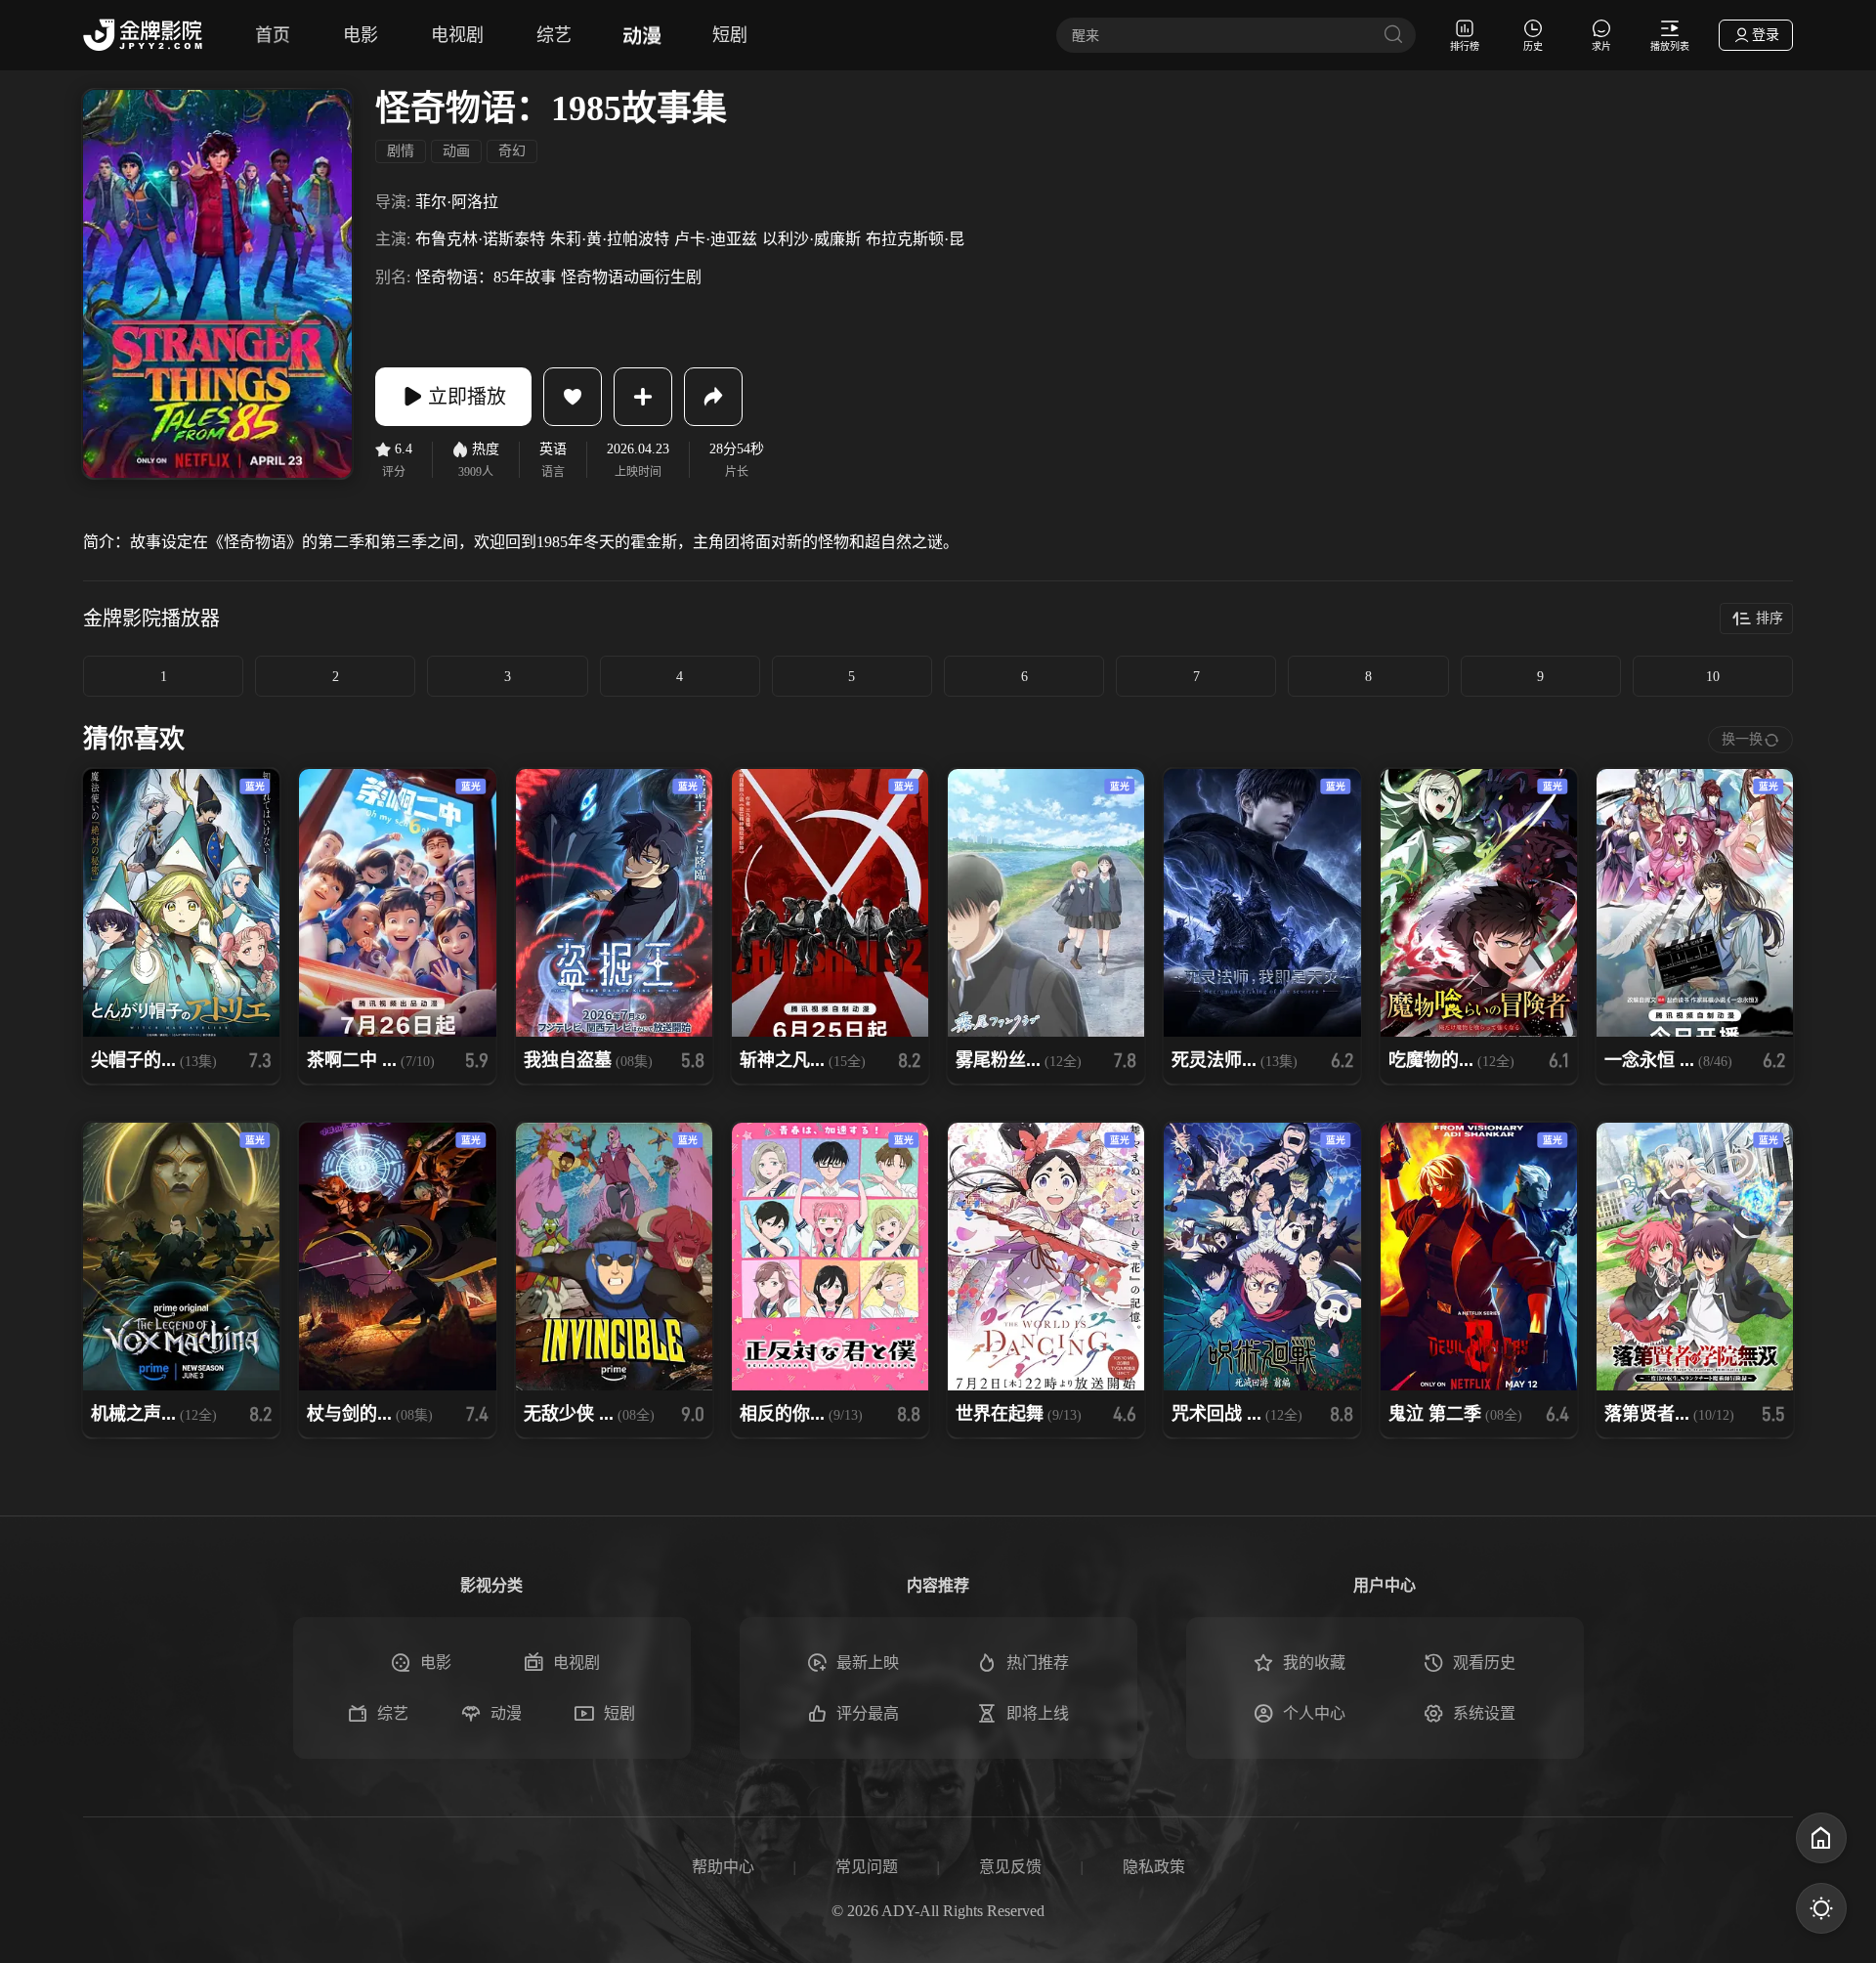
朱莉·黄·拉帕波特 (610, 239)
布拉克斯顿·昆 (915, 239)
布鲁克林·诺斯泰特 (480, 239)
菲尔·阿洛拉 (457, 202)
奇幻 (512, 151)
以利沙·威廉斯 (811, 239)
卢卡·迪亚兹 (716, 239)
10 (1713, 677)
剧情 (401, 151)
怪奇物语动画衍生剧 (631, 277)
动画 (456, 151)
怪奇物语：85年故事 (486, 277)
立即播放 (467, 397)
